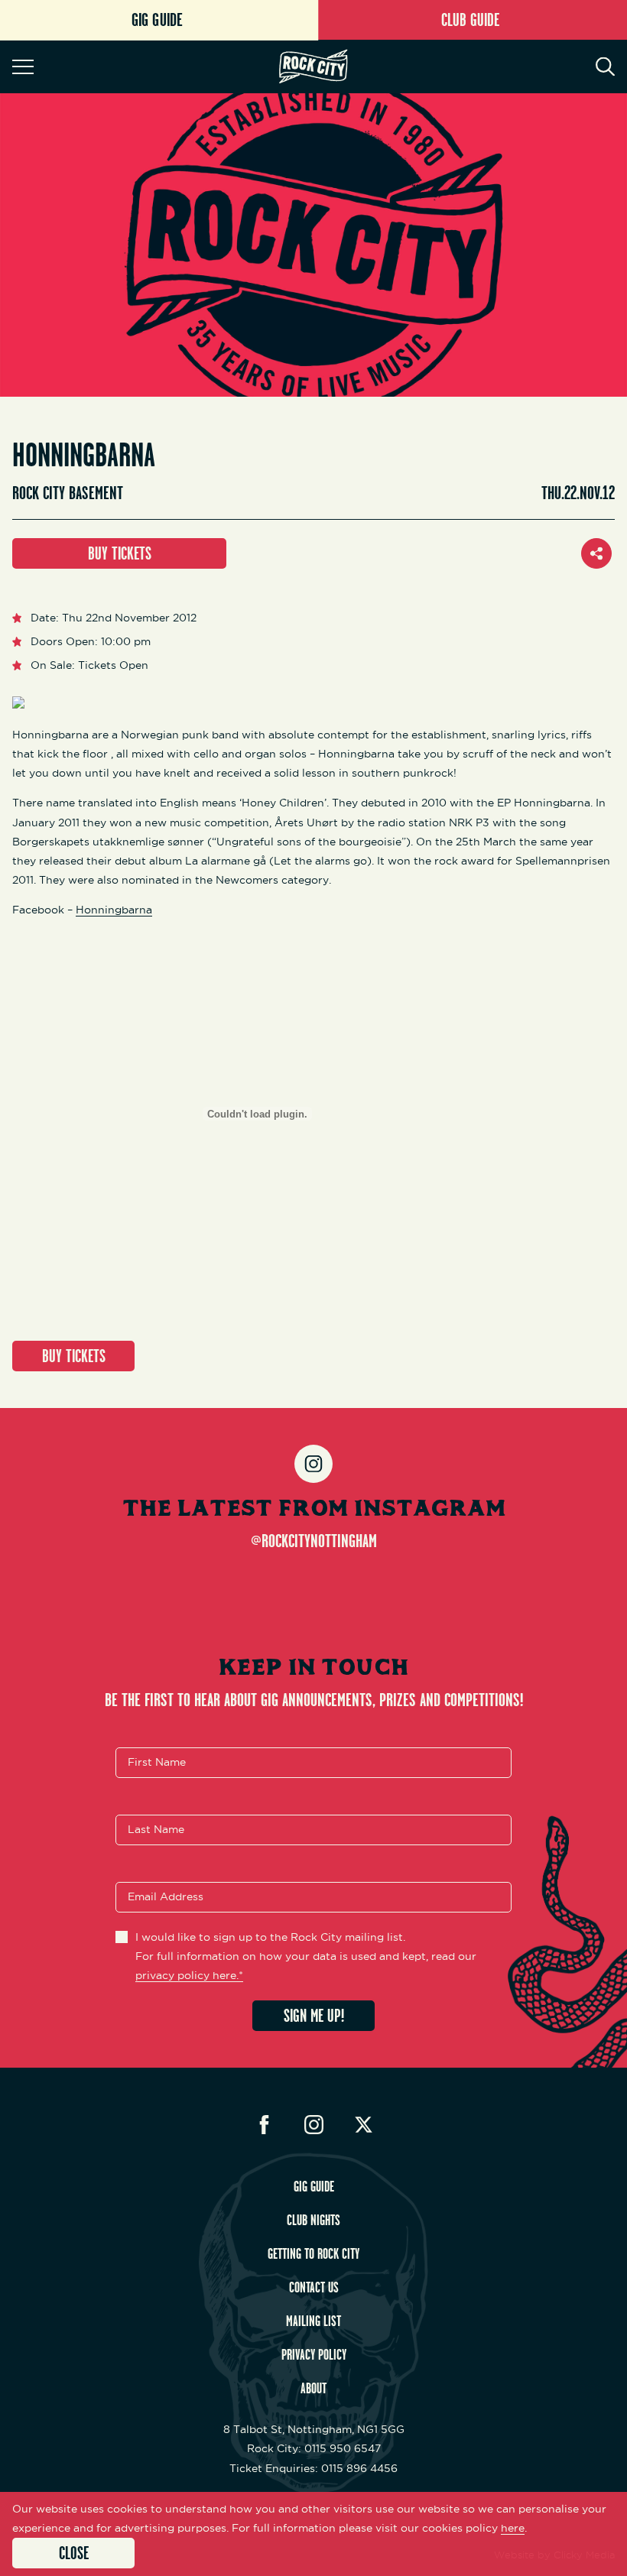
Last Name (156, 1829)
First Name (157, 1762)
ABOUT (313, 2388)
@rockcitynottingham (314, 1540)
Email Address (166, 1896)
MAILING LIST (313, 2321)
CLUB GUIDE (470, 19)
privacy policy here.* (189, 1975)
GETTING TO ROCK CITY (313, 2253)
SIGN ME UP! (314, 2015)
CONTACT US (314, 2287)
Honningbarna (114, 910)
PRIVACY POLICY (314, 2354)
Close (74, 2553)
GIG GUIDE (314, 2186)
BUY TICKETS (120, 553)
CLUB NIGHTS (313, 2220)
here (513, 2528)
